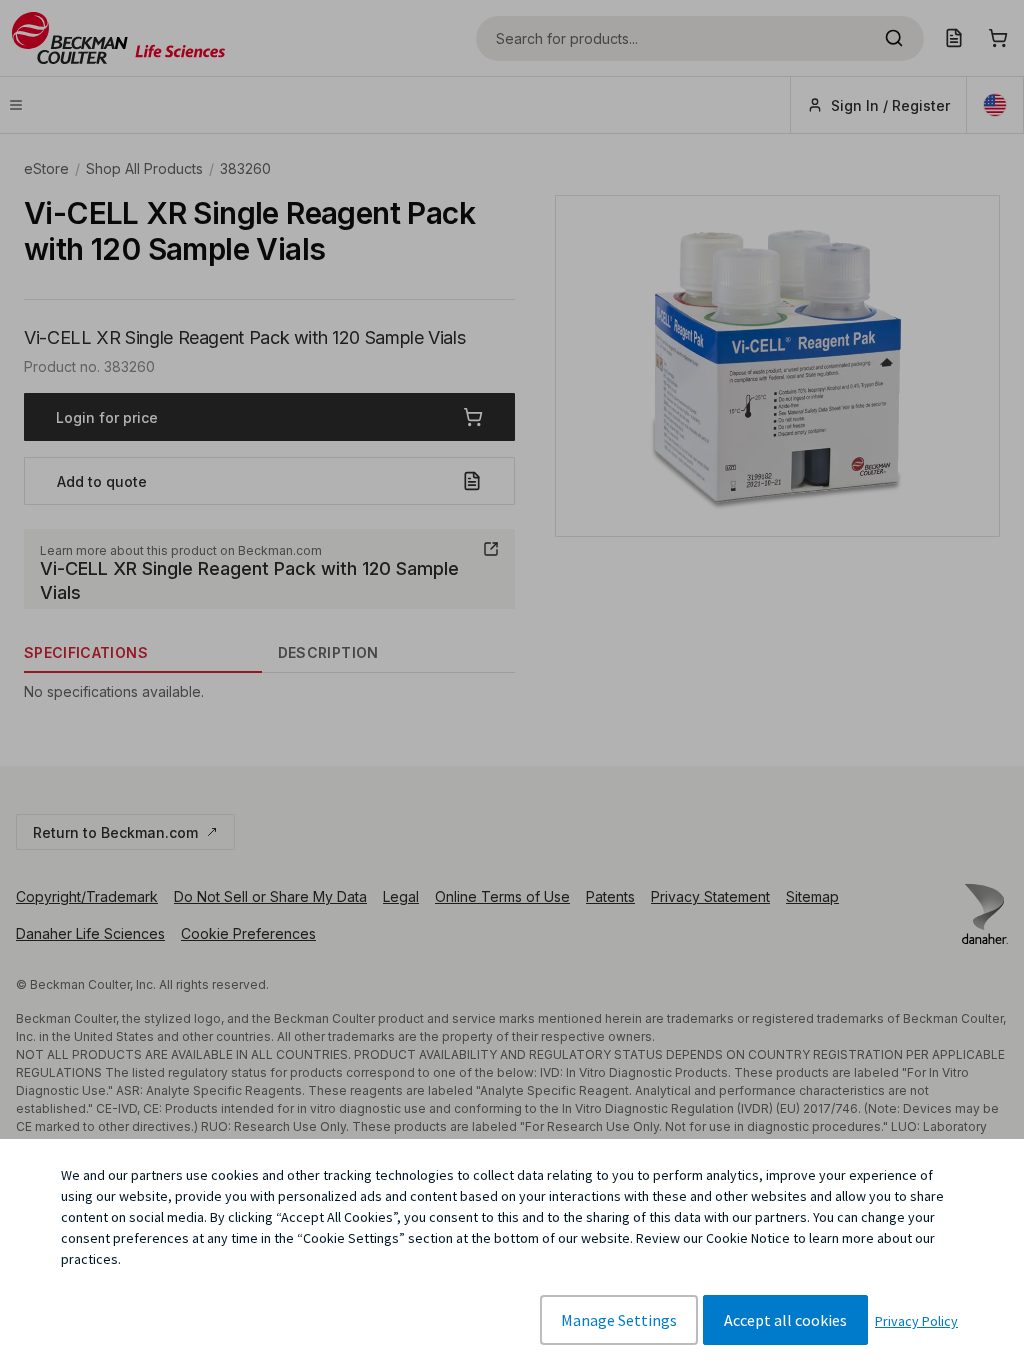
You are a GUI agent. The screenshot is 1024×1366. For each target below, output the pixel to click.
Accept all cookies (785, 1320)
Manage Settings (619, 1320)
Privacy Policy (916, 1321)
